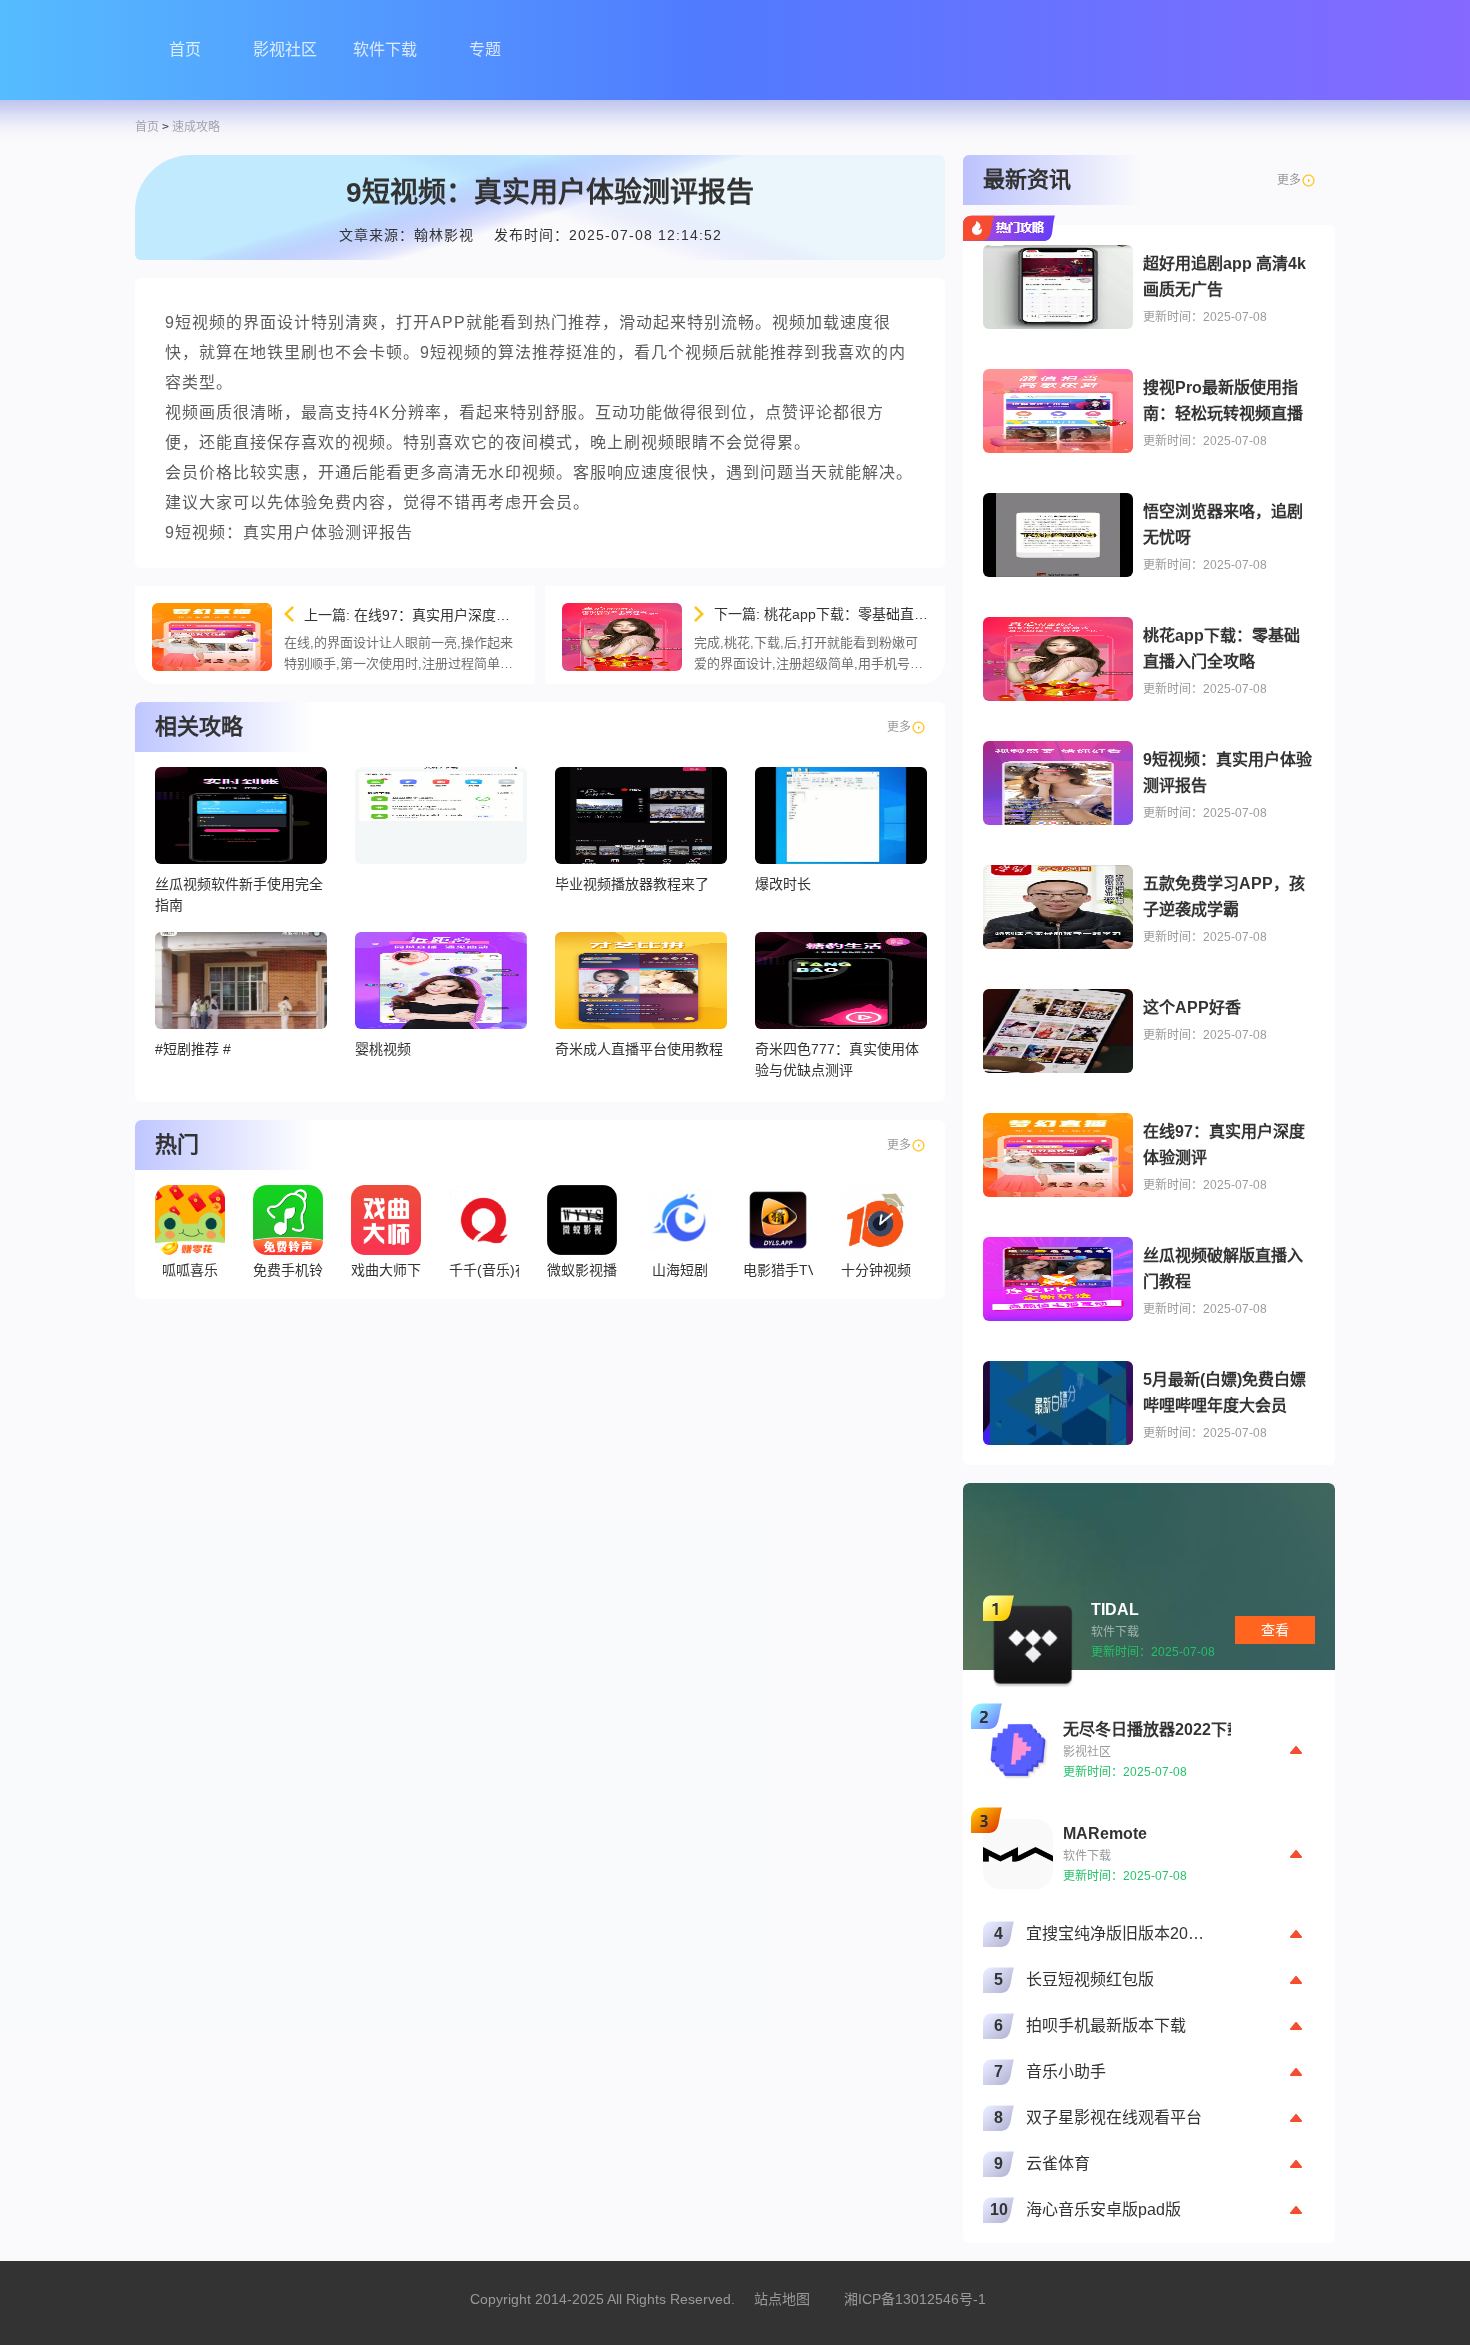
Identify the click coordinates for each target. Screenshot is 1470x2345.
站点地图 (782, 2299)
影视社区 (285, 49)
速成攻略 (196, 127)
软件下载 (385, 49)
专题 (485, 49)
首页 (185, 49)
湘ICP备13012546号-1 (915, 2299)
